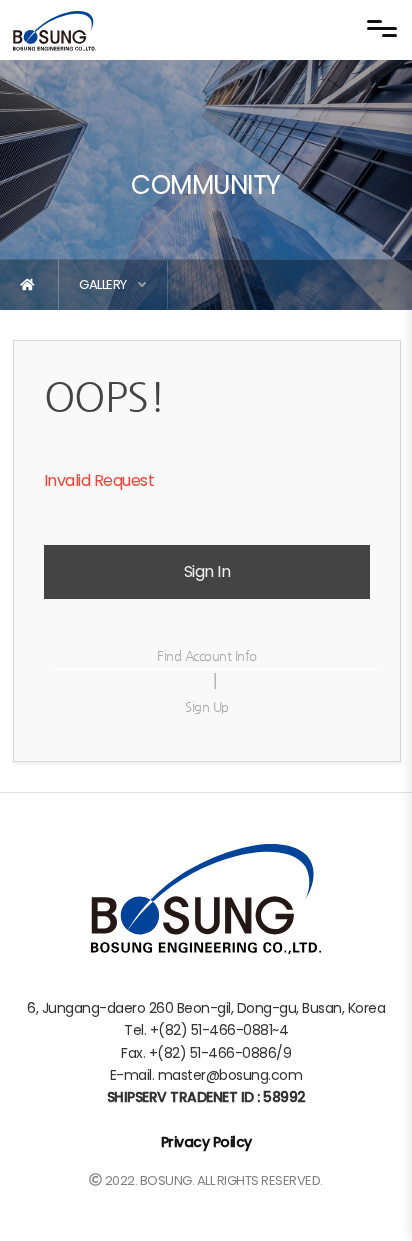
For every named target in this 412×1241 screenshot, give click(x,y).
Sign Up (207, 706)
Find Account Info (207, 655)
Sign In (207, 571)
